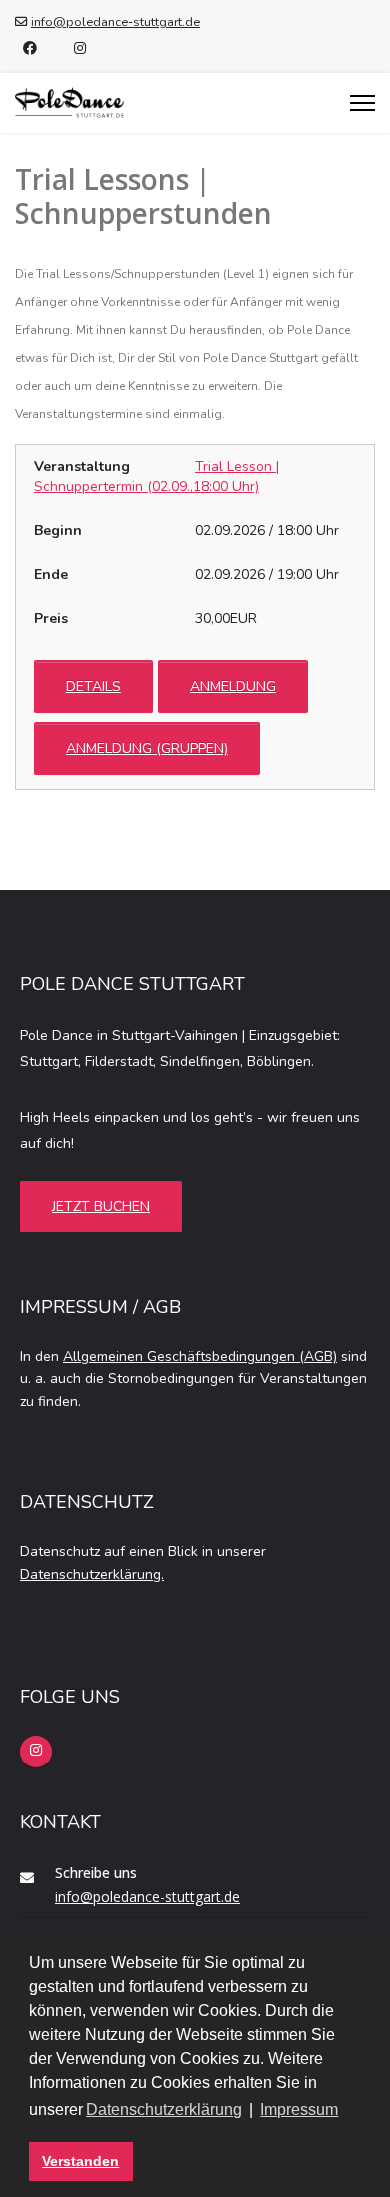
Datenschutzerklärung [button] (164, 2109)
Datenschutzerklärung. (92, 1574)
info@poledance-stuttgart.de (115, 21)
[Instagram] (80, 48)
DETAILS (93, 686)
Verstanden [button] (80, 2161)
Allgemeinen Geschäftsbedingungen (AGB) (200, 1356)
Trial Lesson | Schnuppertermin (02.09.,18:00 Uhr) (156, 476)
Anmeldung (233, 686)
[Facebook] (30, 48)
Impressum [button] (299, 2109)
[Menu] (362, 103)
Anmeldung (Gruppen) (147, 748)
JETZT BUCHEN (101, 1206)
